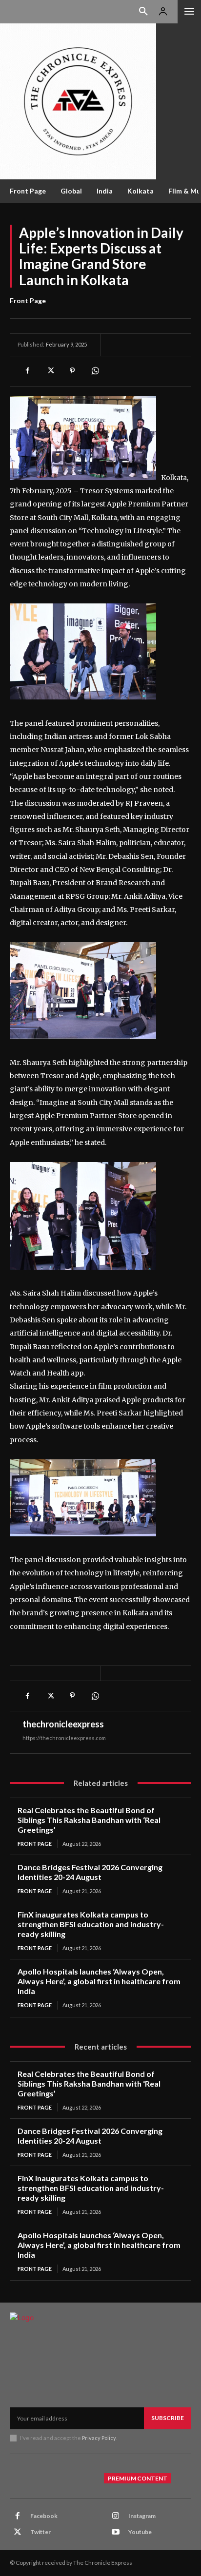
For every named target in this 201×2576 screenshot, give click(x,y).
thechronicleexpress (63, 1724)
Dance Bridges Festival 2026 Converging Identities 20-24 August (90, 1872)
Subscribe (168, 2418)
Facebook (44, 2516)
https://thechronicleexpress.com (64, 1738)
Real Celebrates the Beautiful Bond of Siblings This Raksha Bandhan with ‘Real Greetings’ (89, 1820)
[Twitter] (50, 371)
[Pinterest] (72, 371)
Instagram (142, 2516)
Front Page (28, 300)
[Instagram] (116, 2516)
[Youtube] (116, 2532)
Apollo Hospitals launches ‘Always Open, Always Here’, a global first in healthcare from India (99, 1981)
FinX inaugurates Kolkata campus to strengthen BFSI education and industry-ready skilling (91, 1924)
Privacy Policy (99, 2438)
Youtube (140, 2532)
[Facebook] (27, 371)
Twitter (40, 2532)
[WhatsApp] (95, 371)
